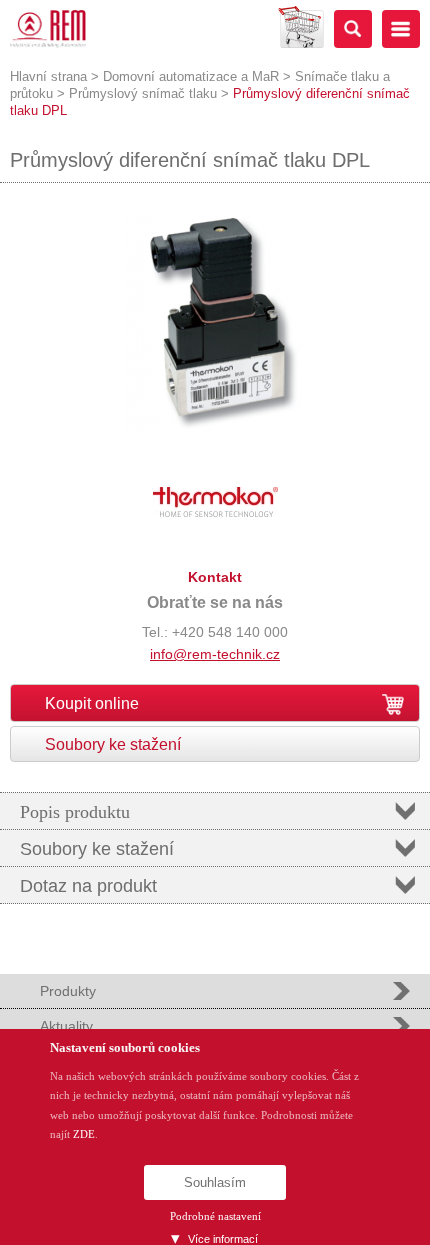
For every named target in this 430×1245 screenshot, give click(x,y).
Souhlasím (215, 1182)
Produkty (68, 991)
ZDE (84, 1134)
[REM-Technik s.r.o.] (48, 29)
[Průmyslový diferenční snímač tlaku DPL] (215, 429)
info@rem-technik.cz (215, 654)
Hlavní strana (48, 76)
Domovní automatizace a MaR (191, 76)
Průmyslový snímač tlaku (143, 93)
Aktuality (66, 1026)
